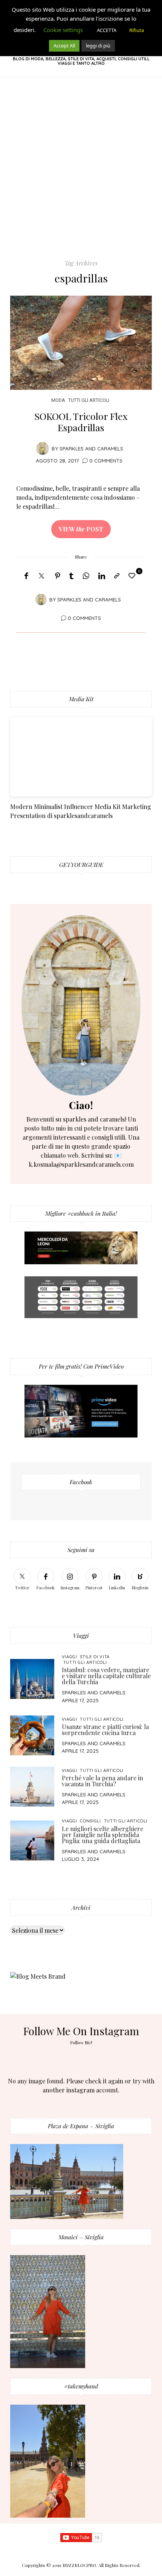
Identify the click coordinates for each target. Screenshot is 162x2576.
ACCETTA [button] (107, 30)
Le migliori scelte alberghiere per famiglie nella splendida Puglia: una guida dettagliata (102, 1835)
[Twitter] (41, 576)
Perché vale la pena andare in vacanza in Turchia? (102, 1781)
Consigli (90, 1821)
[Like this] (133, 575)
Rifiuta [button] (137, 30)
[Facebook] (26, 576)
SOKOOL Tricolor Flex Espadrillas (81, 422)
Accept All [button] (64, 46)
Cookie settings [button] (63, 30)
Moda (58, 400)
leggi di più (98, 46)
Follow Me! (81, 2042)
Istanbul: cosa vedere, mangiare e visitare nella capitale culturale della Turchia (106, 1676)
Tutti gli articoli (89, 400)
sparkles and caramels (91, 448)
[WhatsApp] (86, 576)
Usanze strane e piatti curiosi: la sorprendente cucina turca (105, 1730)
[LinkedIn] (102, 576)
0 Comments (106, 460)
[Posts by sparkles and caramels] (43, 448)
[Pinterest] (58, 576)
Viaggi (70, 1657)
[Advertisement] (81, 174)
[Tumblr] (71, 576)
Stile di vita (95, 1657)
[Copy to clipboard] (117, 576)
